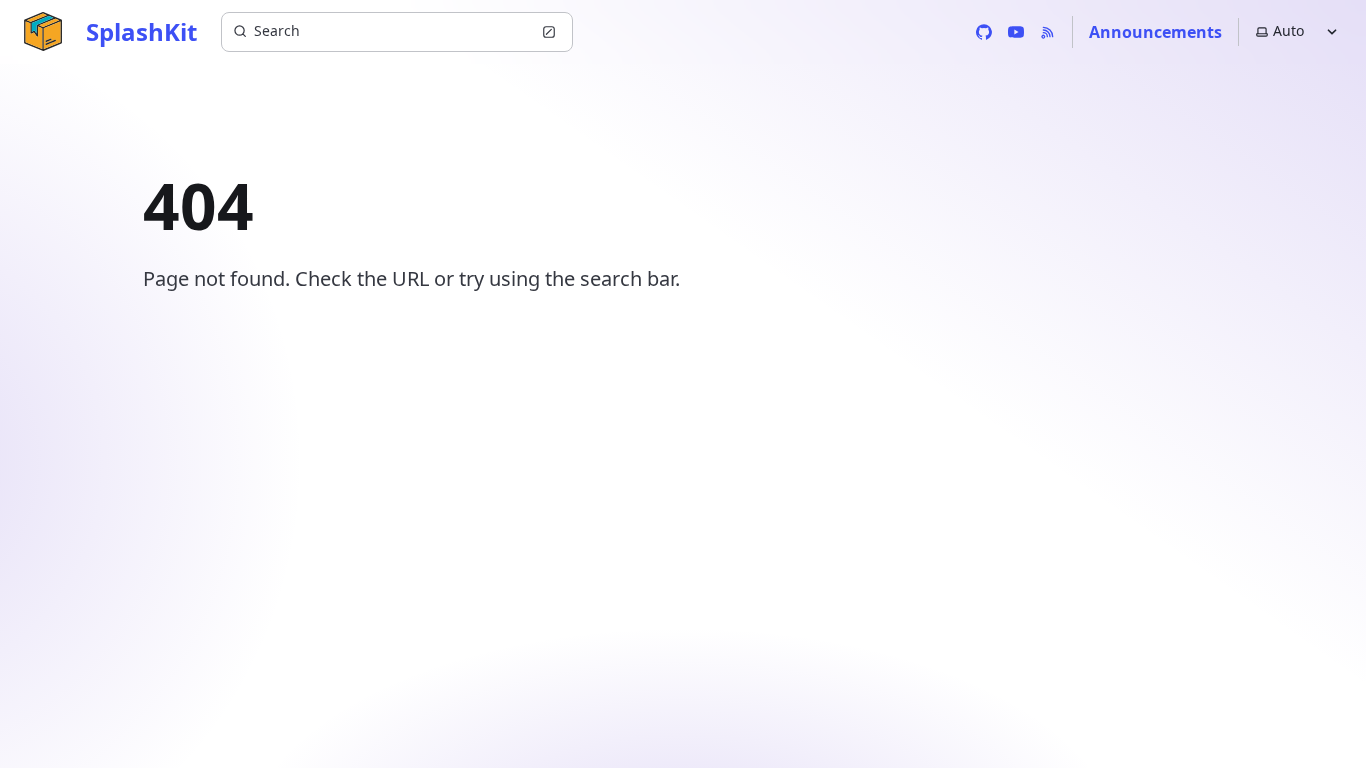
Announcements (1155, 32)
